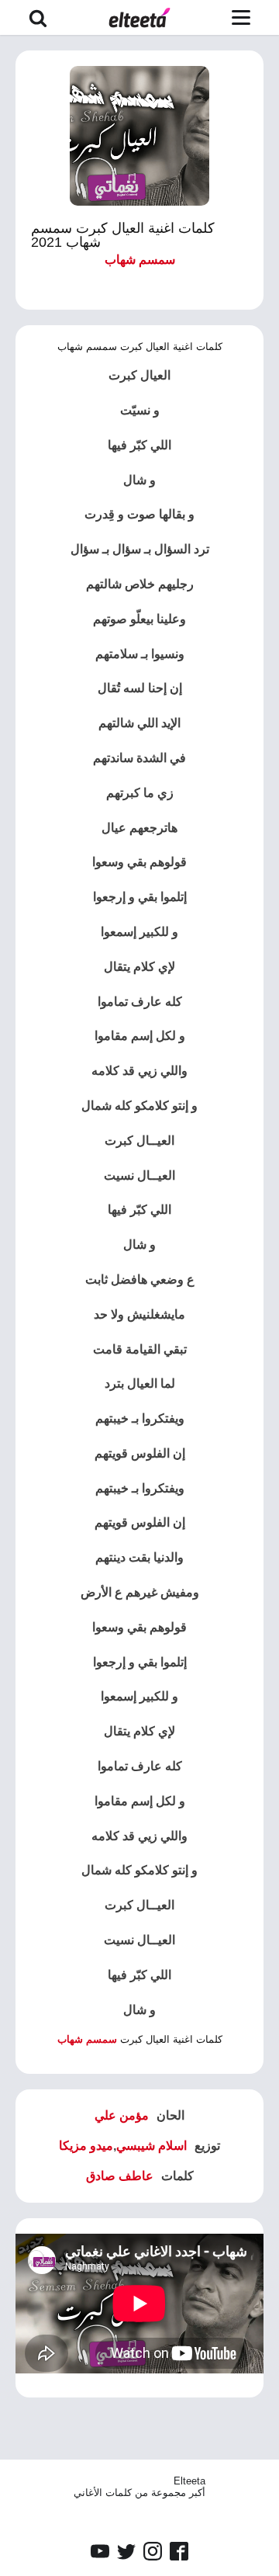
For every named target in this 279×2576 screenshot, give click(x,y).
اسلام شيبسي (152, 2146)
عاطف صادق (120, 2176)
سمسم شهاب (140, 260)
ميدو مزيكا (86, 2146)
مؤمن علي (122, 2115)
